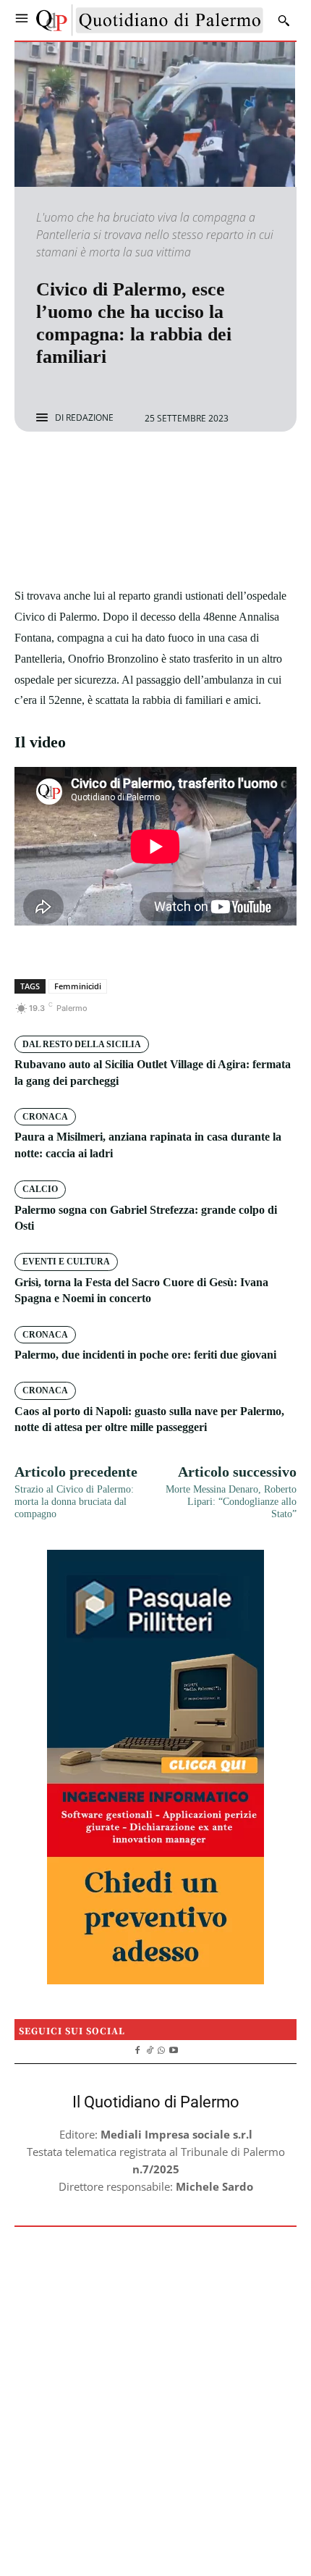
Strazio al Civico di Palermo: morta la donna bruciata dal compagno (74, 1502)
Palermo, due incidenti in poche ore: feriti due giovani (145, 1355)
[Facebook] (106, 470)
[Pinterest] (172, 470)
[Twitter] (139, 470)
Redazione (90, 418)
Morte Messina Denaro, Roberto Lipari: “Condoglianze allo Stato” (231, 1502)
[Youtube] (174, 2049)
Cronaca (45, 1117)
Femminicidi (78, 986)
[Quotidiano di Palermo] (150, 20)
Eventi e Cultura (66, 1262)
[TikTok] (149, 2049)
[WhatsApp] (205, 470)
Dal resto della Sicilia (82, 1044)
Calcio (40, 1189)
